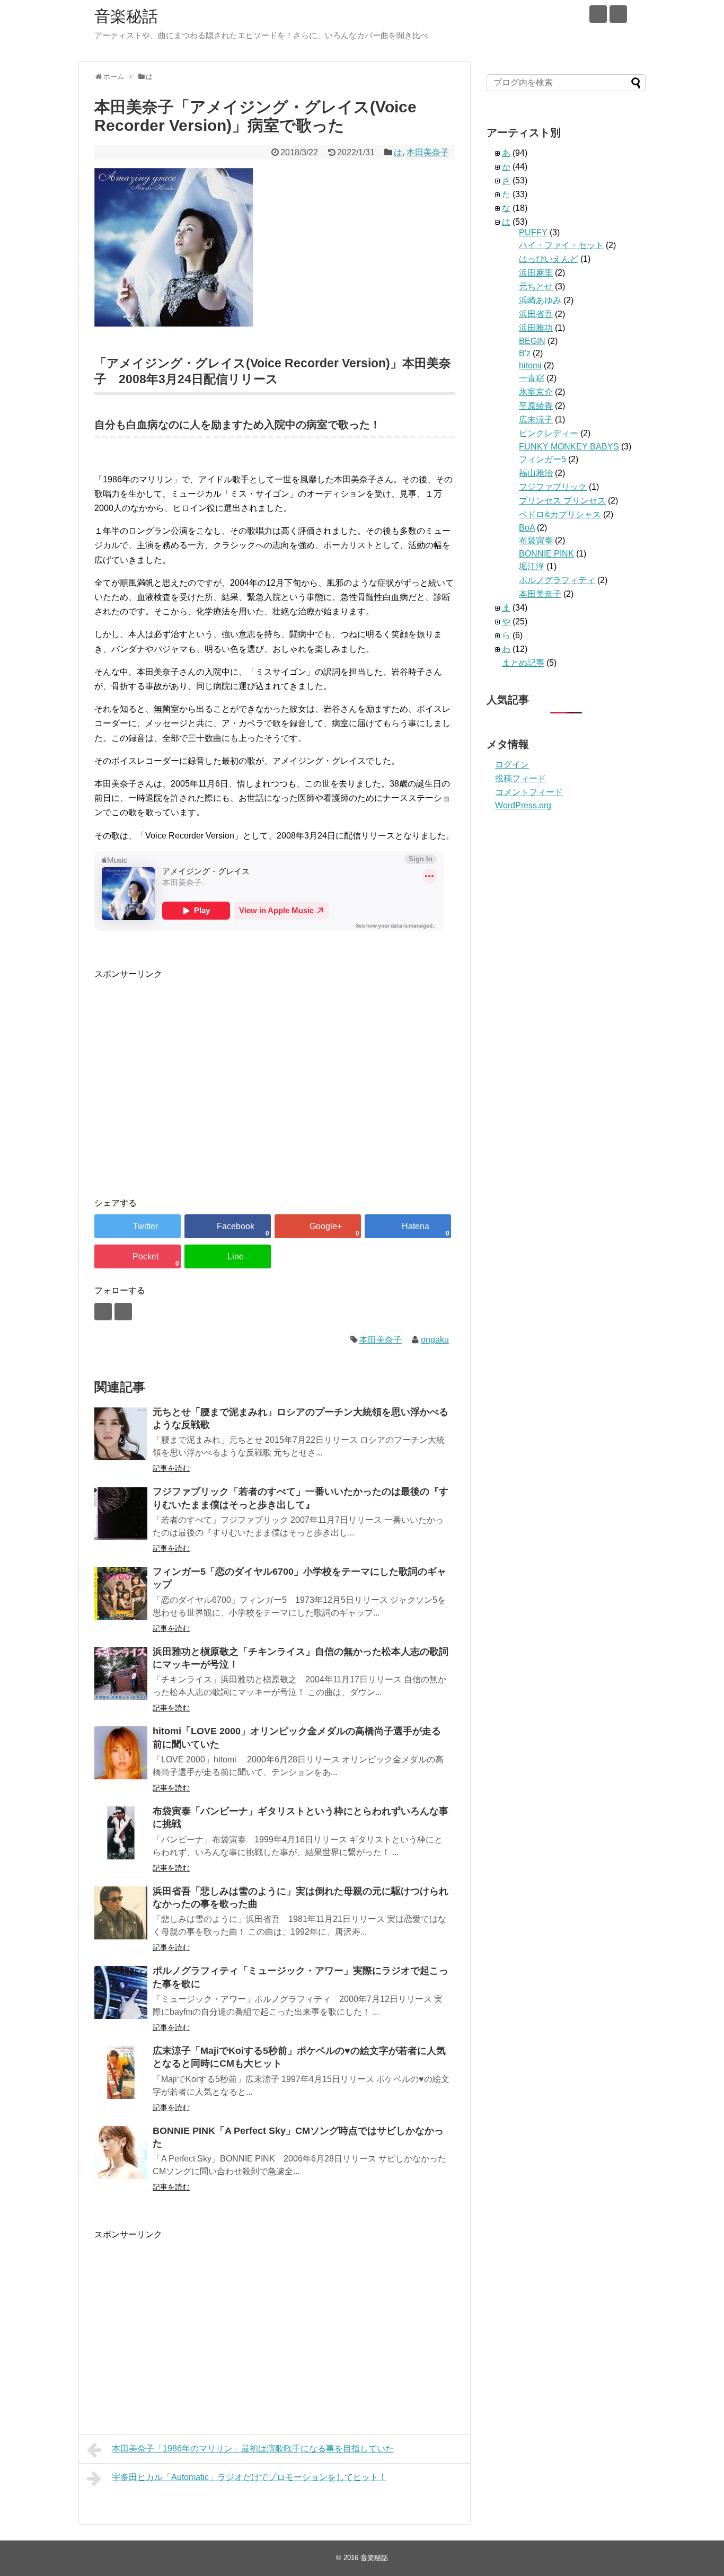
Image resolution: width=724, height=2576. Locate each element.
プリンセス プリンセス (562, 501)
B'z (525, 353)
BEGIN (532, 341)
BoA (527, 528)
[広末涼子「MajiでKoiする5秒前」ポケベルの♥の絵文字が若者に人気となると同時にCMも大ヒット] (121, 2072)
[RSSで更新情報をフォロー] (618, 14)
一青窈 (532, 378)
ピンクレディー (549, 433)
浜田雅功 (536, 328)
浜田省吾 (536, 314)
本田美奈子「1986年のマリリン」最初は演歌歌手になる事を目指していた (253, 2449)
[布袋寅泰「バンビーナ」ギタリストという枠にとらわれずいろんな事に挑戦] (121, 1833)
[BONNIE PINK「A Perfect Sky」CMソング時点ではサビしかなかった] (121, 2152)
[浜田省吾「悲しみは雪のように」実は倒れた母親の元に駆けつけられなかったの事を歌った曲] (121, 1913)
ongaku (435, 1340)
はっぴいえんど (549, 259)
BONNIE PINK (546, 554)
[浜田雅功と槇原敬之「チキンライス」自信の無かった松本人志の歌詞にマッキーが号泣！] (121, 1673)
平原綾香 (536, 406)
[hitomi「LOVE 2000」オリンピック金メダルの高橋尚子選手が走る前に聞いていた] (121, 1753)
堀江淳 (532, 566)
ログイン (512, 765)
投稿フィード (520, 778)
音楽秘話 (126, 16)
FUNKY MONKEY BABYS (569, 447)
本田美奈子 (428, 152)
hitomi (530, 365)
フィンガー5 (542, 459)
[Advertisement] (183, 1093)
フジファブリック (553, 487)
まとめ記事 (523, 663)
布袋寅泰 (536, 540)
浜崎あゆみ (540, 300)
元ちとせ (536, 286)
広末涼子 (536, 420)
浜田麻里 (536, 273)
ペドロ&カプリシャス (560, 514)
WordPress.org (523, 805)
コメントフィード (529, 792)
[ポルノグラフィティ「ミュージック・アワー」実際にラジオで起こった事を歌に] (121, 1992)
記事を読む (171, 1468)
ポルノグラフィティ (557, 580)
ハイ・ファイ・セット (561, 245)
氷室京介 (536, 392)
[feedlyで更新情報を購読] (598, 14)
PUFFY (533, 232)
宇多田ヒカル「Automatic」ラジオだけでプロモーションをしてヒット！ (249, 2477)
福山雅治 (536, 473)
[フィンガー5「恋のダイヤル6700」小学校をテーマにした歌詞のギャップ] (121, 1593)
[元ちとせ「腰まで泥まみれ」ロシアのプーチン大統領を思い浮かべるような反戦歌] (121, 1434)
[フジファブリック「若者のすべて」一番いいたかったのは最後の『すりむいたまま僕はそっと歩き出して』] (121, 1513)
